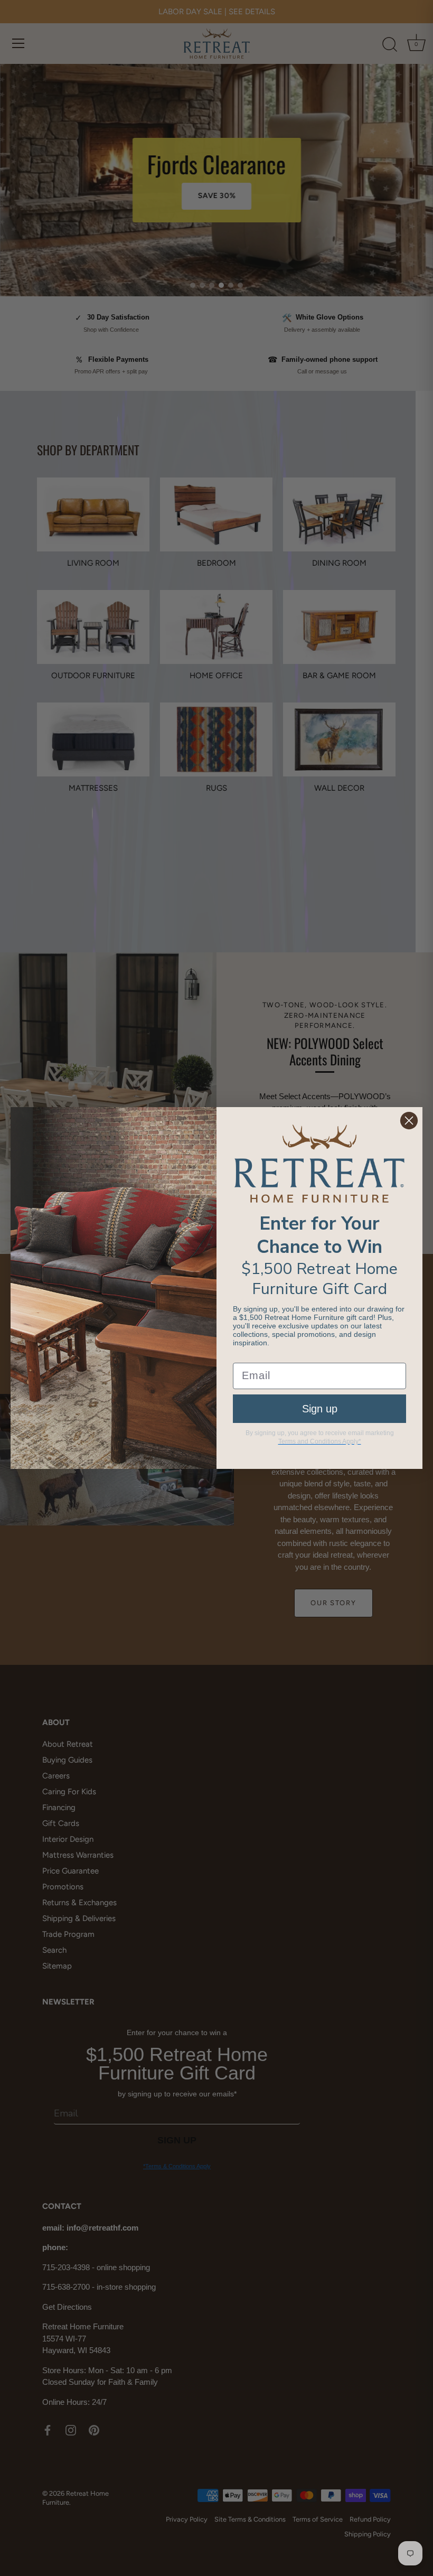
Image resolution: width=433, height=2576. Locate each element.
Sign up (320, 1409)
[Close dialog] (409, 1121)
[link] (319, 1164)
